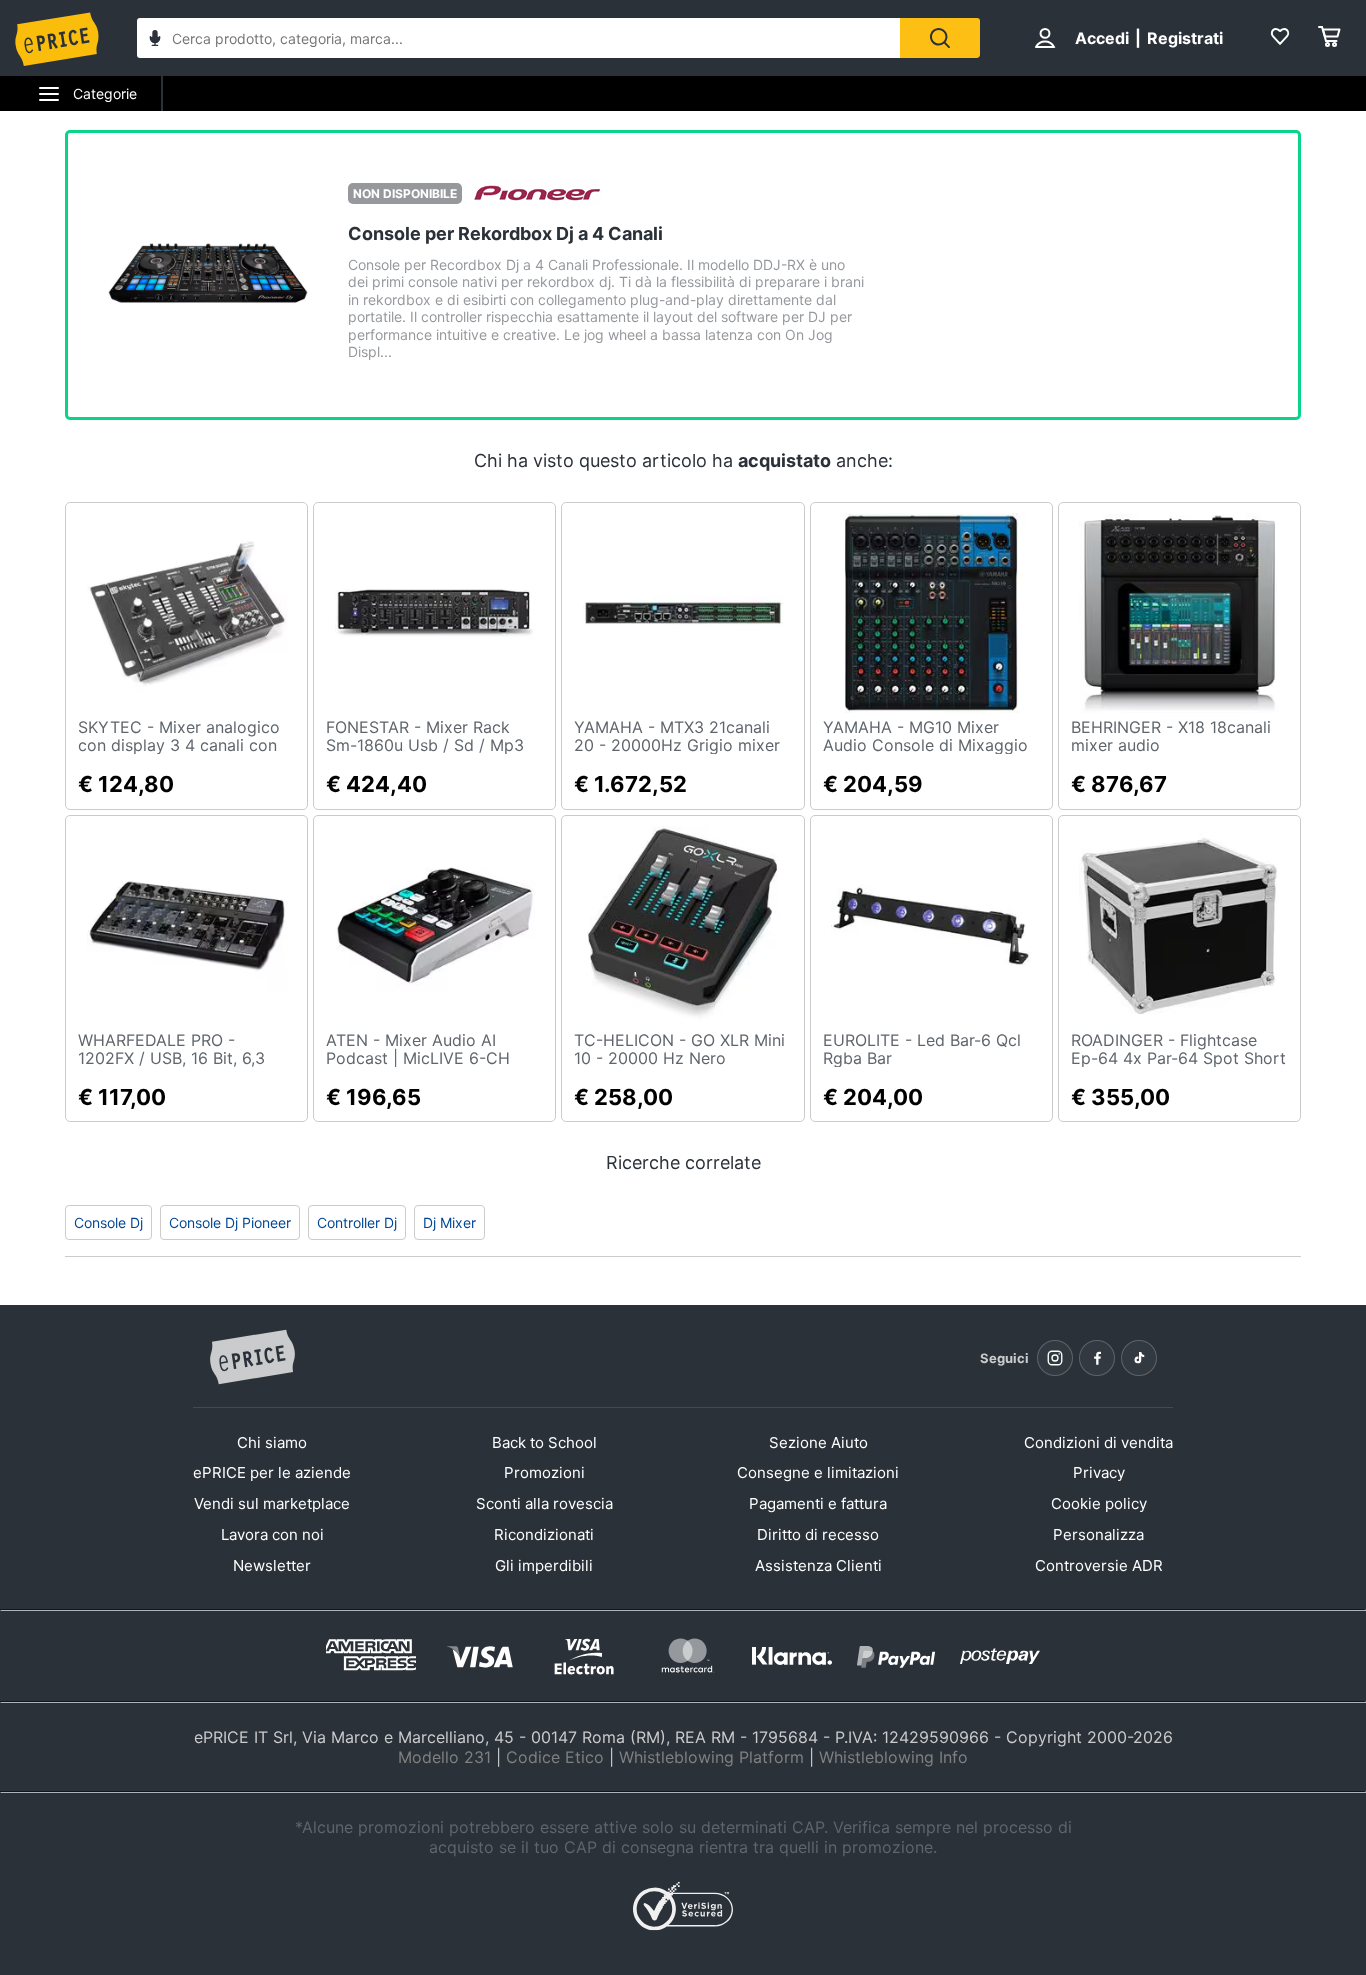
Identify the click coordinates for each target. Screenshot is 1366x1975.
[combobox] (518, 38)
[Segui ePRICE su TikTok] (1139, 1358)
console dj (108, 1222)
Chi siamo (272, 1442)
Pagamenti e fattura (818, 1503)
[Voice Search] (155, 40)
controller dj (357, 1222)
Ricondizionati (544, 1534)
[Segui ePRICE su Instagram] (1055, 1358)
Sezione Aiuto (818, 1442)
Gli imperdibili (544, 1565)
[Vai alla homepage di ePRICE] (252, 1358)
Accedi (1102, 38)
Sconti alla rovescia (544, 1503)
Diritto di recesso (818, 1534)
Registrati (1185, 38)
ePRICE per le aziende (272, 1472)
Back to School (544, 1442)
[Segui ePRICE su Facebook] (1097, 1358)
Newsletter (272, 1565)
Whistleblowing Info (893, 1757)
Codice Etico (555, 1757)
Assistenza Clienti (818, 1565)
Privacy (1099, 1472)
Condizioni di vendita (1098, 1442)
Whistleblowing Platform (711, 1757)
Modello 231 (444, 1757)
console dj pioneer (230, 1222)
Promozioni (544, 1472)
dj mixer (449, 1222)
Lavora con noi (272, 1534)
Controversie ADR (1099, 1565)
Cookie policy (1099, 1503)
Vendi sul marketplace (272, 1503)
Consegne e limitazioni (818, 1472)
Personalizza (1098, 1534)
